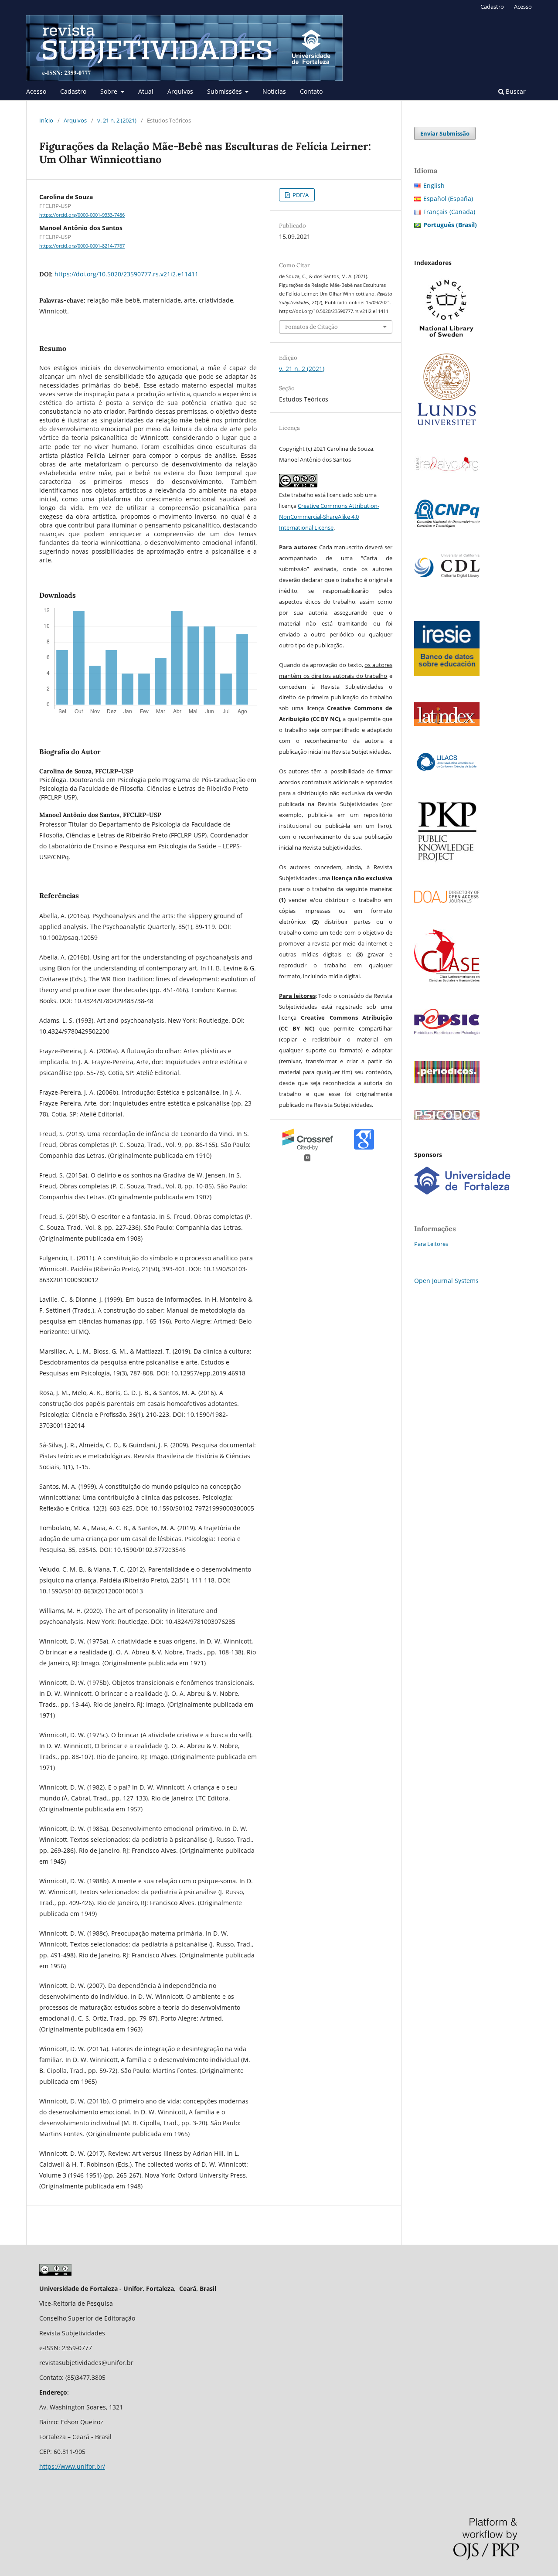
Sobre (110, 91)
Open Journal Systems (446, 1281)
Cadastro (73, 91)
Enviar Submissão (445, 133)
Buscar (515, 91)
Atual (146, 91)
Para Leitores (431, 1244)
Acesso (36, 91)
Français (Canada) (449, 212)
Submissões (225, 91)
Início (46, 120)
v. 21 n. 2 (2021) (117, 120)
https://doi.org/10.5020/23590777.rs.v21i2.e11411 (126, 274)
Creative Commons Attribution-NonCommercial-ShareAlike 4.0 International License (329, 517)
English (434, 185)
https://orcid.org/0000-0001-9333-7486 (82, 215)
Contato (311, 91)
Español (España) (448, 199)
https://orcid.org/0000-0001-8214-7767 (82, 246)
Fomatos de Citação (311, 327)
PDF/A (300, 195)
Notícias (274, 91)
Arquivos (180, 91)
